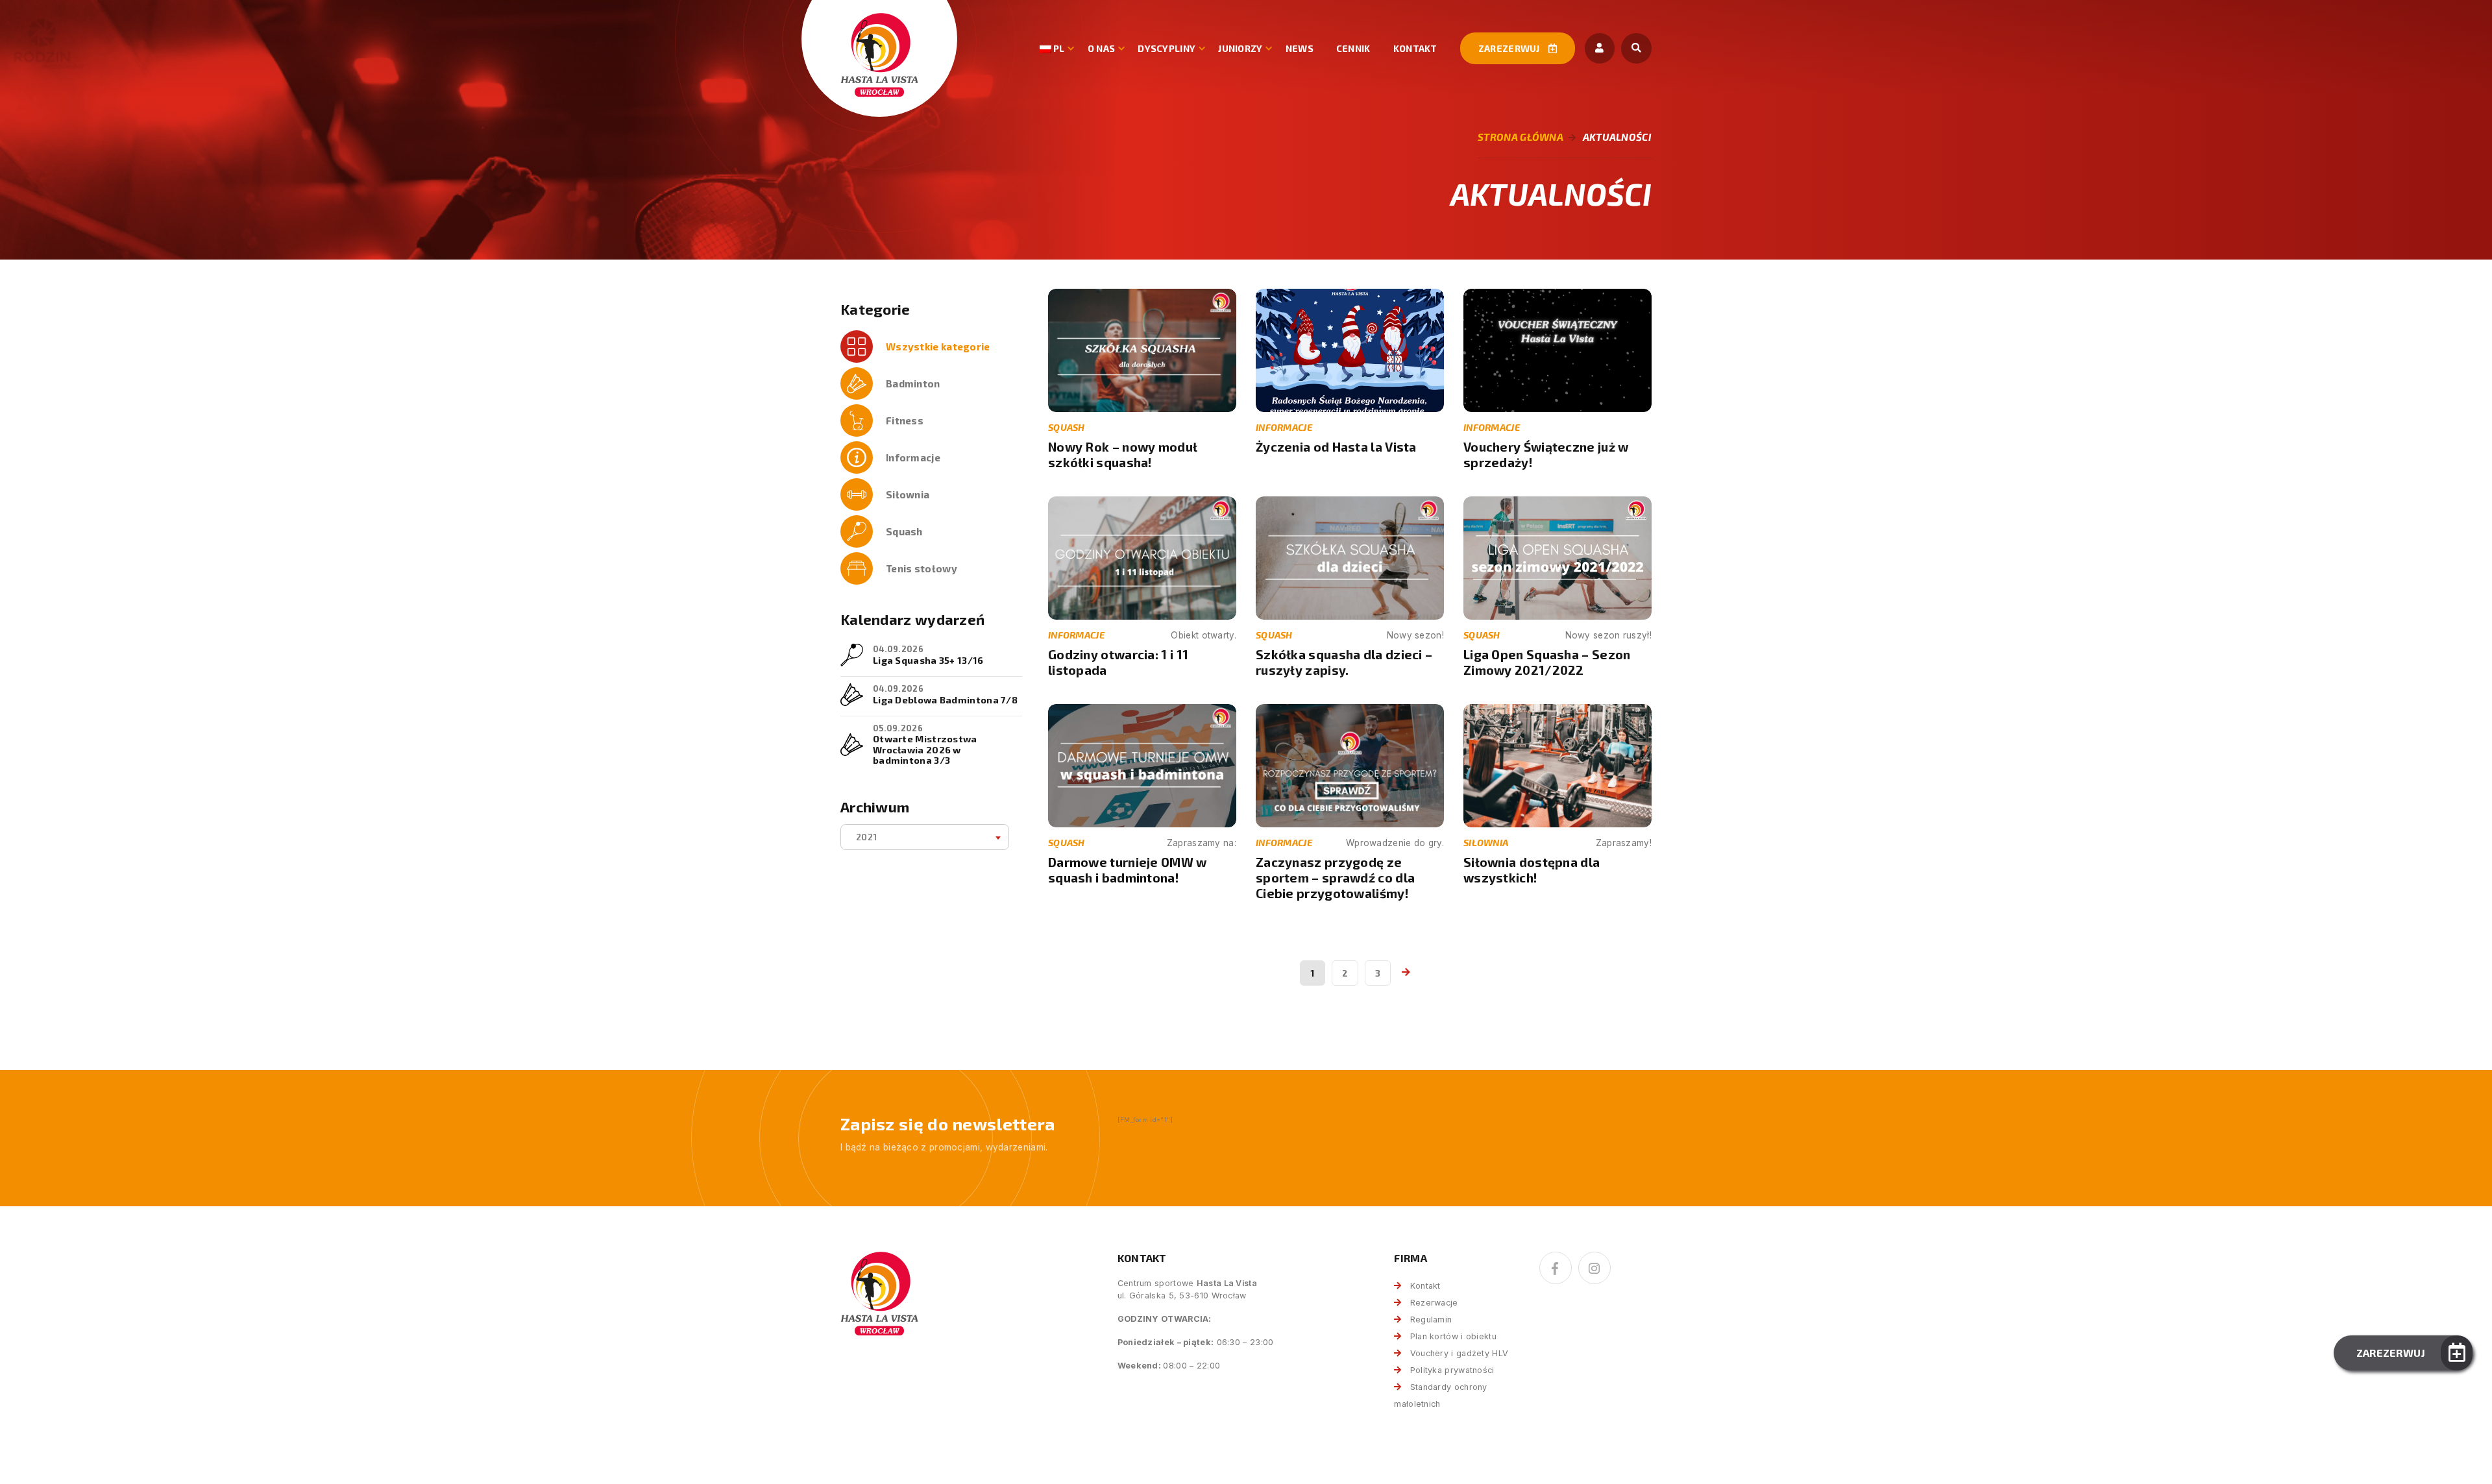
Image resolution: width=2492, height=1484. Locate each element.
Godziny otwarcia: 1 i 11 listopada (1118, 662)
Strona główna (1521, 137)
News (1300, 48)
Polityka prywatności (1452, 1370)
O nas (1102, 48)
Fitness (905, 420)
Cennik (1353, 48)
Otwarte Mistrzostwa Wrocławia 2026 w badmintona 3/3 (925, 749)
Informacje (913, 457)
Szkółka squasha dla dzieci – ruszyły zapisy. (1344, 662)
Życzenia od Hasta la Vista (1336, 447)
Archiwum (875, 807)
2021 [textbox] (866, 837)
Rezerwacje (1434, 1303)
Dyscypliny (1167, 48)
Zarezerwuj (1510, 48)
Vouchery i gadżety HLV (1459, 1353)
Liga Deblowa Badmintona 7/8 (945, 699)
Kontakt (1415, 48)
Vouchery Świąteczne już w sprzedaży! (1546, 455)
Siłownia (908, 494)
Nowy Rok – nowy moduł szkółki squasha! (1123, 455)
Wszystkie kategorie (938, 347)
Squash (904, 531)
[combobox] (925, 837)
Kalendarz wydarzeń (912, 619)
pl (1058, 48)
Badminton (913, 383)
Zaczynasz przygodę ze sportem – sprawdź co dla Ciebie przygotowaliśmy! (1335, 878)
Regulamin (1431, 1320)
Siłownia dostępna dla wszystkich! (1532, 870)
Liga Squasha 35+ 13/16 (928, 660)
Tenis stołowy (922, 568)
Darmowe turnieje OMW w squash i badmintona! (1128, 870)
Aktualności (1617, 137)
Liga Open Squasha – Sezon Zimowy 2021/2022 (1547, 662)
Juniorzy (1240, 48)
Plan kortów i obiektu (1453, 1336)
